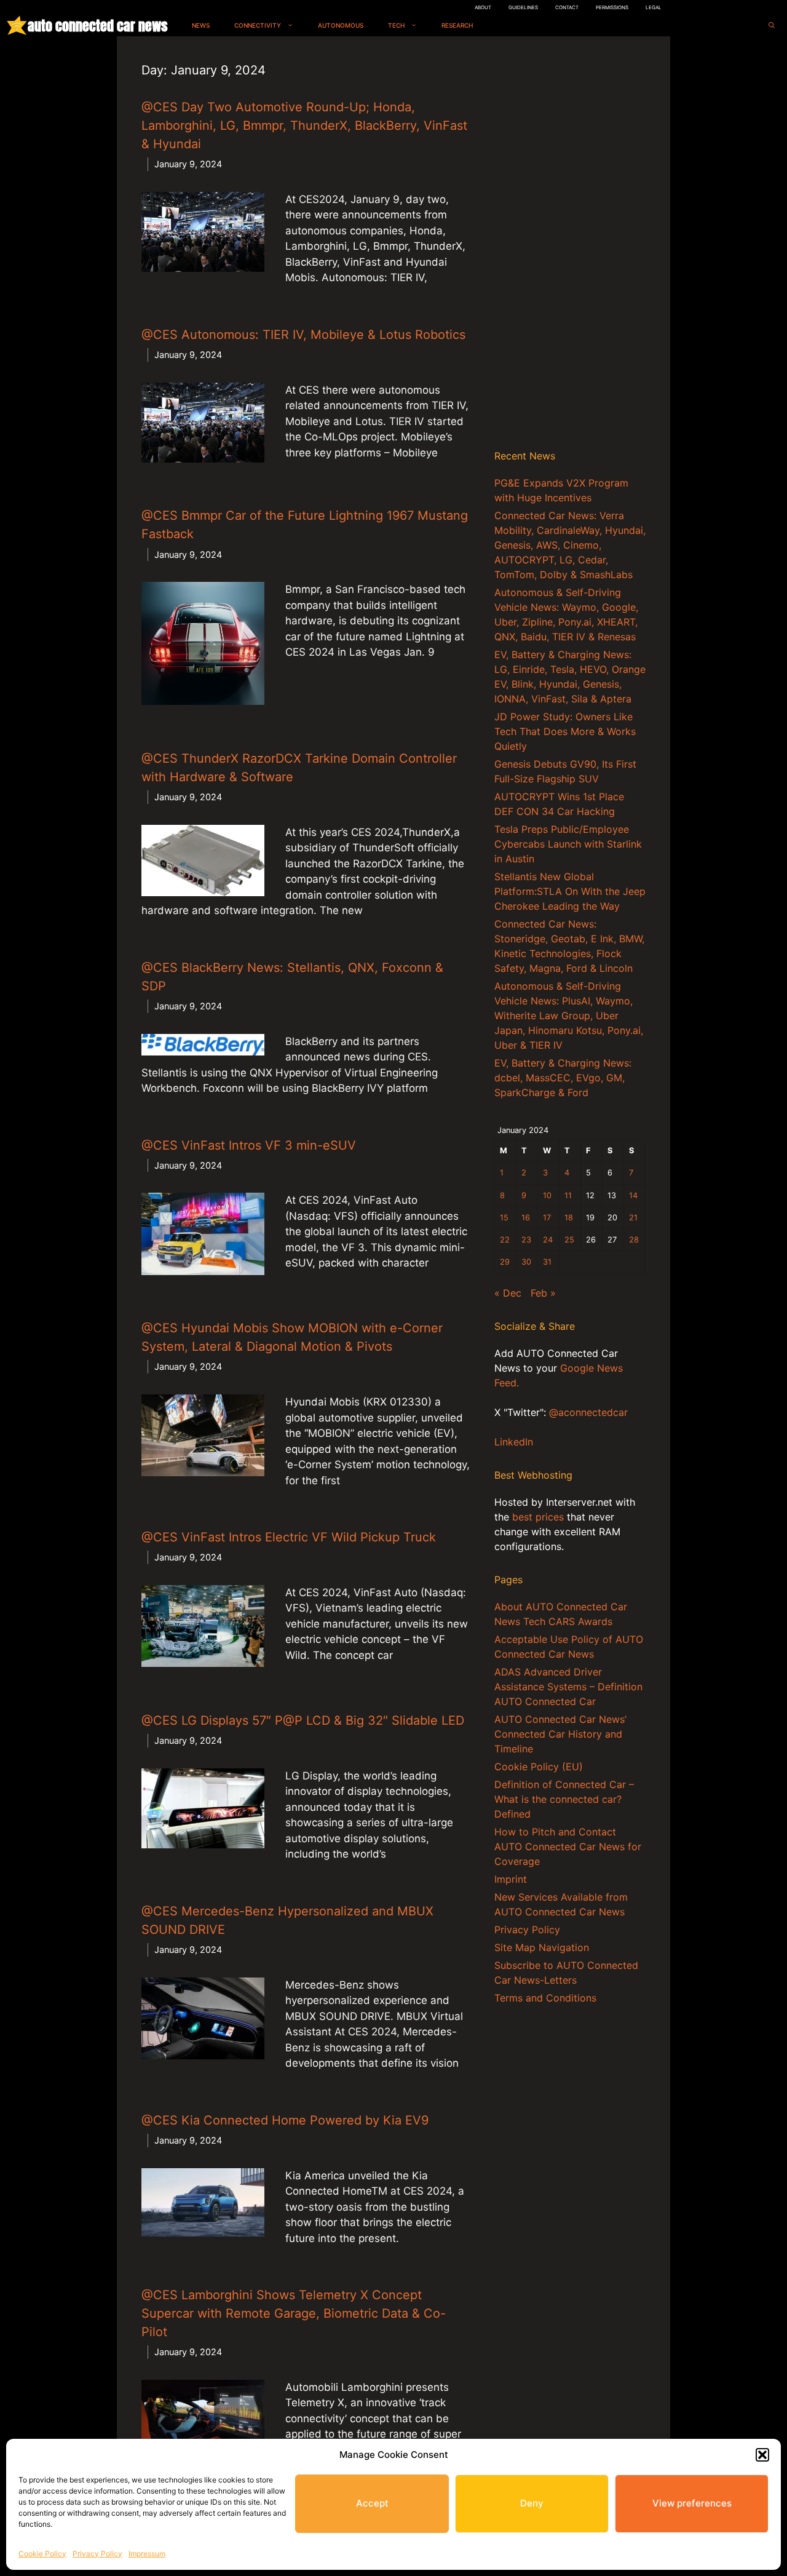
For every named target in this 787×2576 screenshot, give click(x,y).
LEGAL (654, 7)
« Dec (508, 1293)
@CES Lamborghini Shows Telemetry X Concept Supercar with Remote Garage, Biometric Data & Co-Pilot (294, 2313)
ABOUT (483, 7)
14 (633, 1195)
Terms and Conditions (545, 1998)
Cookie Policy (42, 2554)
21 (633, 1218)
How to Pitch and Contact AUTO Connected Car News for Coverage (568, 1847)
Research (457, 25)
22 (505, 1240)
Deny (532, 2503)
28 (634, 1240)
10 (547, 1195)
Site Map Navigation (542, 1947)
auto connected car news (97, 26)
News (201, 25)
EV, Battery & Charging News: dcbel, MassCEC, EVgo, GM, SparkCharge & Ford (563, 1078)
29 (505, 1262)
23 (526, 1240)
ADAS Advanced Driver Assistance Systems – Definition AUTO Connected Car (568, 1687)
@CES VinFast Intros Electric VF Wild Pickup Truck (289, 1537)
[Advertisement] (570, 245)
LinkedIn (514, 1442)
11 (568, 1195)
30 (526, 1262)
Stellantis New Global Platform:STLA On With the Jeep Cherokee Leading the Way (570, 891)
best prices (538, 1517)
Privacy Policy (97, 2554)
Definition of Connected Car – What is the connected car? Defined (564, 1799)
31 (547, 1262)
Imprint (511, 1879)
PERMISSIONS (612, 7)
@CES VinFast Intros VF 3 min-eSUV (249, 1145)
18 (569, 1218)
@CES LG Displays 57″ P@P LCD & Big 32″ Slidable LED (303, 1720)
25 (569, 1240)
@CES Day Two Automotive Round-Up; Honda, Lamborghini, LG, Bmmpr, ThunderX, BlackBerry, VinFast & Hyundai (304, 125)
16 (526, 1218)
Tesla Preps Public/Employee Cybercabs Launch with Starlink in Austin (568, 844)
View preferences (692, 2503)
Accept (372, 2503)
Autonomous (341, 25)
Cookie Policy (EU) (539, 1767)
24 (548, 1240)
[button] (762, 2455)
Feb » (543, 1293)
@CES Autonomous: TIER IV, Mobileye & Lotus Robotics (303, 335)
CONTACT (567, 7)
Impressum (147, 2554)
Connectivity (258, 25)
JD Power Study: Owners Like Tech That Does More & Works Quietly (565, 731)
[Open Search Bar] (772, 26)
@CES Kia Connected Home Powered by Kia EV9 (285, 2120)
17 (547, 1218)
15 (504, 1218)
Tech (396, 25)
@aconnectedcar (588, 1412)
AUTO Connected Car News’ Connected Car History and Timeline (560, 1734)
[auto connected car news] (17, 26)
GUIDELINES (523, 7)
